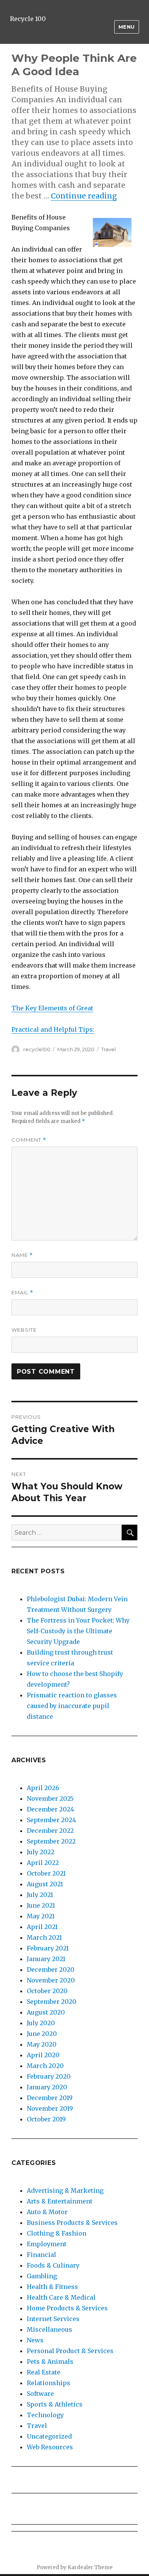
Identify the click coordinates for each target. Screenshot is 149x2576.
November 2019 (50, 2108)
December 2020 (51, 1970)
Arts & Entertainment (60, 2201)
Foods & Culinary (53, 2265)
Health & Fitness (52, 2287)
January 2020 (47, 2087)
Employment (47, 2244)
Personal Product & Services (70, 2351)
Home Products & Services (67, 2308)
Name (22, 1255)
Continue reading (84, 196)
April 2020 (43, 2055)
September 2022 (51, 1841)
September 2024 (51, 1820)
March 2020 (45, 2066)
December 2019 (50, 2098)
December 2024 (50, 1809)
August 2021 (45, 1884)
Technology (45, 2415)
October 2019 (46, 2119)
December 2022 (50, 1831)
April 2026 (43, 1788)
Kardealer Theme (90, 2567)
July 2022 (40, 1852)
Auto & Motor (47, 2212)
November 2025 (50, 1799)
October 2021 (46, 1873)
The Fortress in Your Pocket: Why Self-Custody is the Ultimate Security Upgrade (78, 1631)
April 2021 (42, 1927)
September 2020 (52, 2002)
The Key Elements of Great (52, 1008)
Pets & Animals (50, 2361)
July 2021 (40, 1895)
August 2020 (46, 2012)
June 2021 (41, 1905)
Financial (41, 2255)
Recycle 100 (28, 19)
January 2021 (46, 1959)
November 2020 (51, 1980)
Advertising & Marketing (65, 2190)
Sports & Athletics (55, 2404)
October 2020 (47, 1991)
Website (24, 1330)
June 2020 (42, 2034)
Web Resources (50, 2447)
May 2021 (41, 1916)
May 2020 (42, 2044)
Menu (127, 27)
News (35, 2340)
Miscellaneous (49, 2329)
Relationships (49, 2383)
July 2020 (41, 2023)
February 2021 (48, 1948)
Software (40, 2394)
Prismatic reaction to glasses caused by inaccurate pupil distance (72, 1706)
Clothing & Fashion (57, 2233)
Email (22, 1293)
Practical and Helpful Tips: (53, 1029)
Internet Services (53, 2319)
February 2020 (49, 2076)
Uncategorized (49, 2436)
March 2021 (44, 1937)
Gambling (42, 2276)
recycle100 (37, 1049)
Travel (109, 1049)
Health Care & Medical (61, 2297)
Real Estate (44, 2372)
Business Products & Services (72, 2223)
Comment (29, 1140)
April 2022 (43, 1863)
